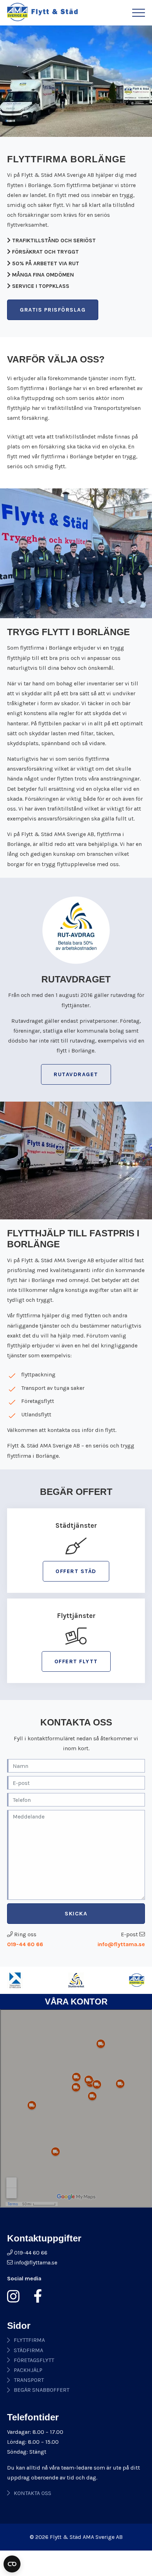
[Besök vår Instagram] (16, 2296)
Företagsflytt (34, 2360)
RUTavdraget (76, 1074)
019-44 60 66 (25, 1944)
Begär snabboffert (42, 2390)
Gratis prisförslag (53, 310)
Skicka (76, 1913)
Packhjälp (28, 2370)
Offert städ (76, 1571)
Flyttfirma (29, 2340)
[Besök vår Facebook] (35, 2296)
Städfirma (28, 2350)
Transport (29, 2380)
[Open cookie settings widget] (12, 2564)
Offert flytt (76, 1661)
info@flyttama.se (121, 1944)
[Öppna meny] (139, 13)
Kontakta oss (33, 2493)
